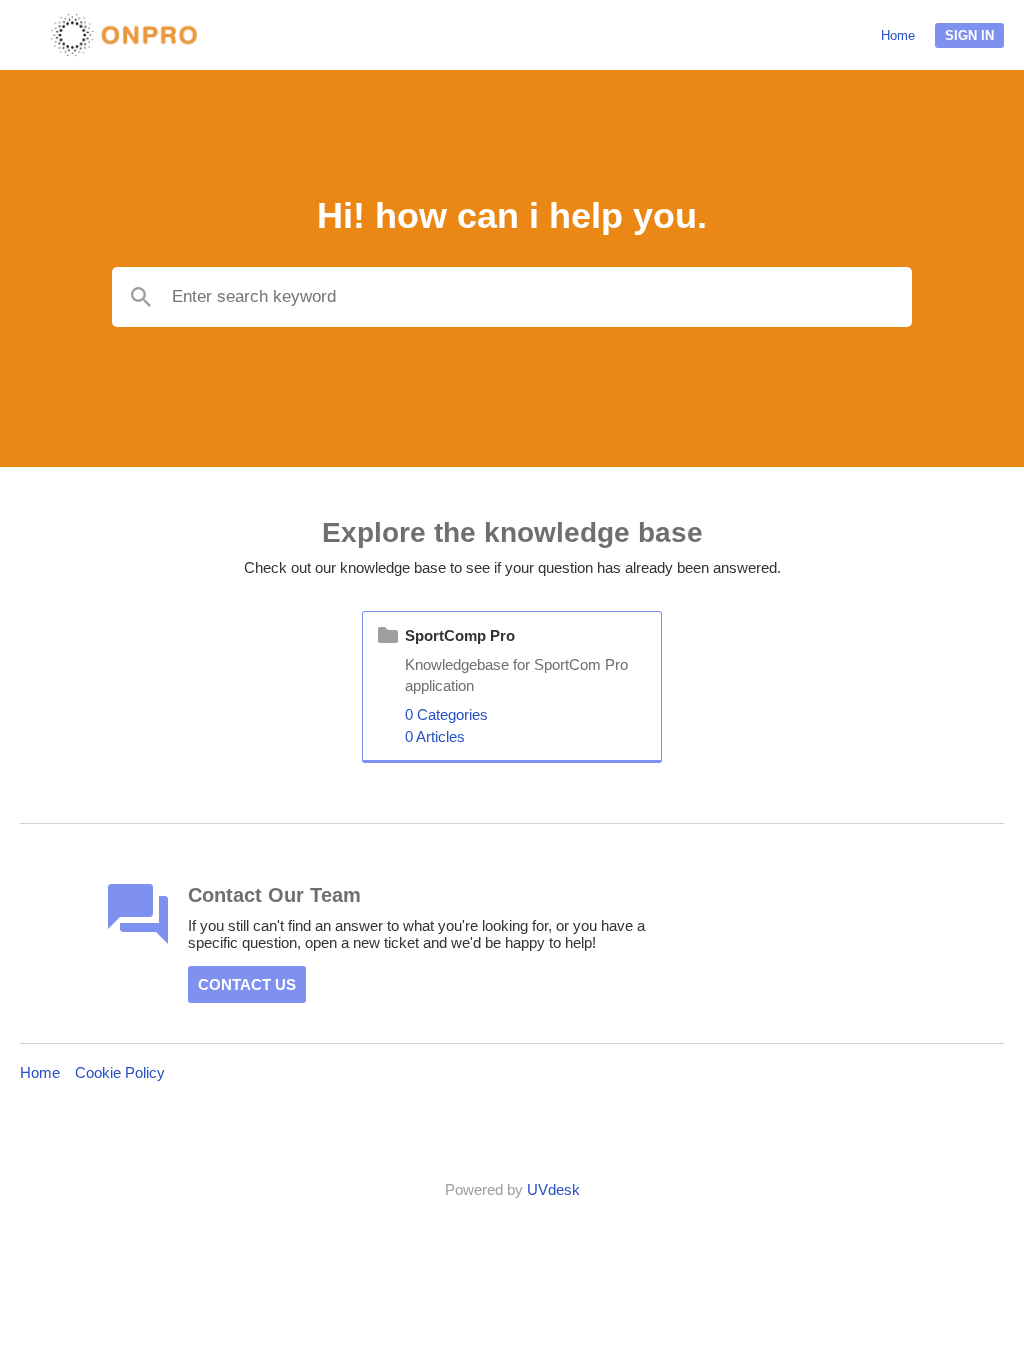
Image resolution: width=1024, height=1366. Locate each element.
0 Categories (446, 714)
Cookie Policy (120, 1072)
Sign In (969, 35)
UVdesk (553, 1189)
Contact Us (247, 984)
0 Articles (435, 736)
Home (898, 35)
